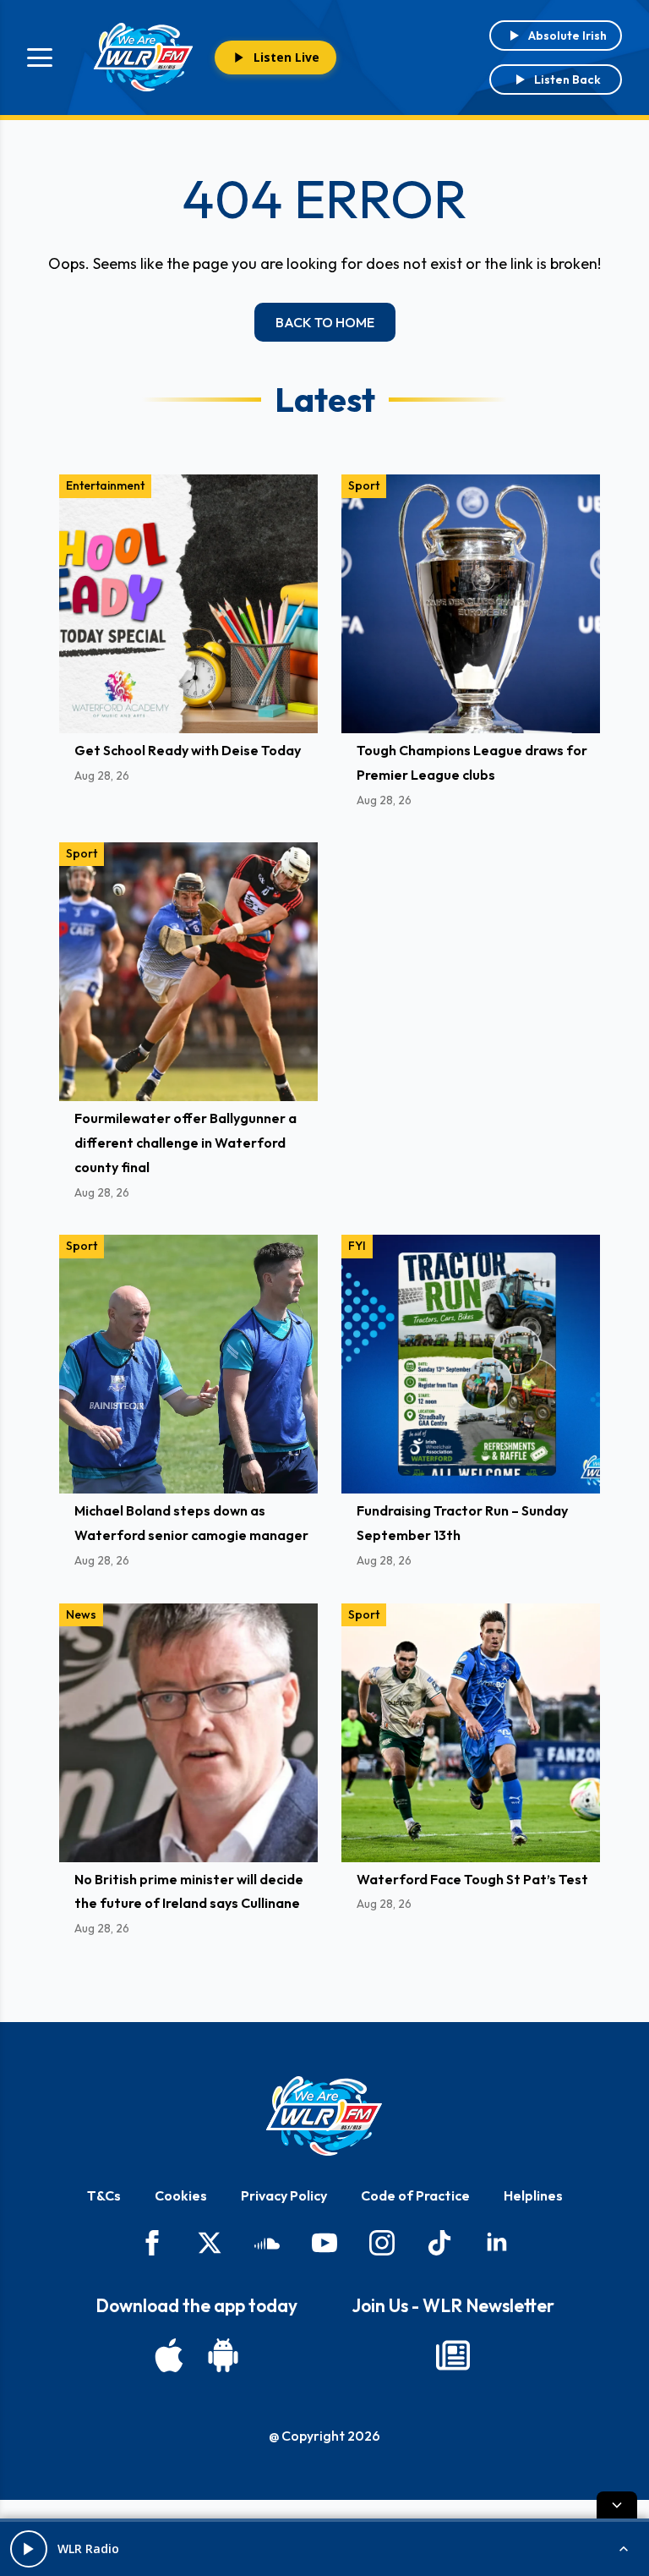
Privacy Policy (284, 2195)
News (81, 1614)
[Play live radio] (29, 2549)
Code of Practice (415, 2195)
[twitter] (210, 2243)
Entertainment (105, 485)
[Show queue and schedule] (624, 2549)
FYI (357, 1246)
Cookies (181, 2195)
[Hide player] (617, 2505)
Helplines (533, 2195)
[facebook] (152, 2243)
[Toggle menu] (40, 58)
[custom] (267, 2243)
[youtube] (324, 2243)
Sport (364, 485)
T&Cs (104, 2195)
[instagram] (382, 2243)
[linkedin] (497, 2243)
